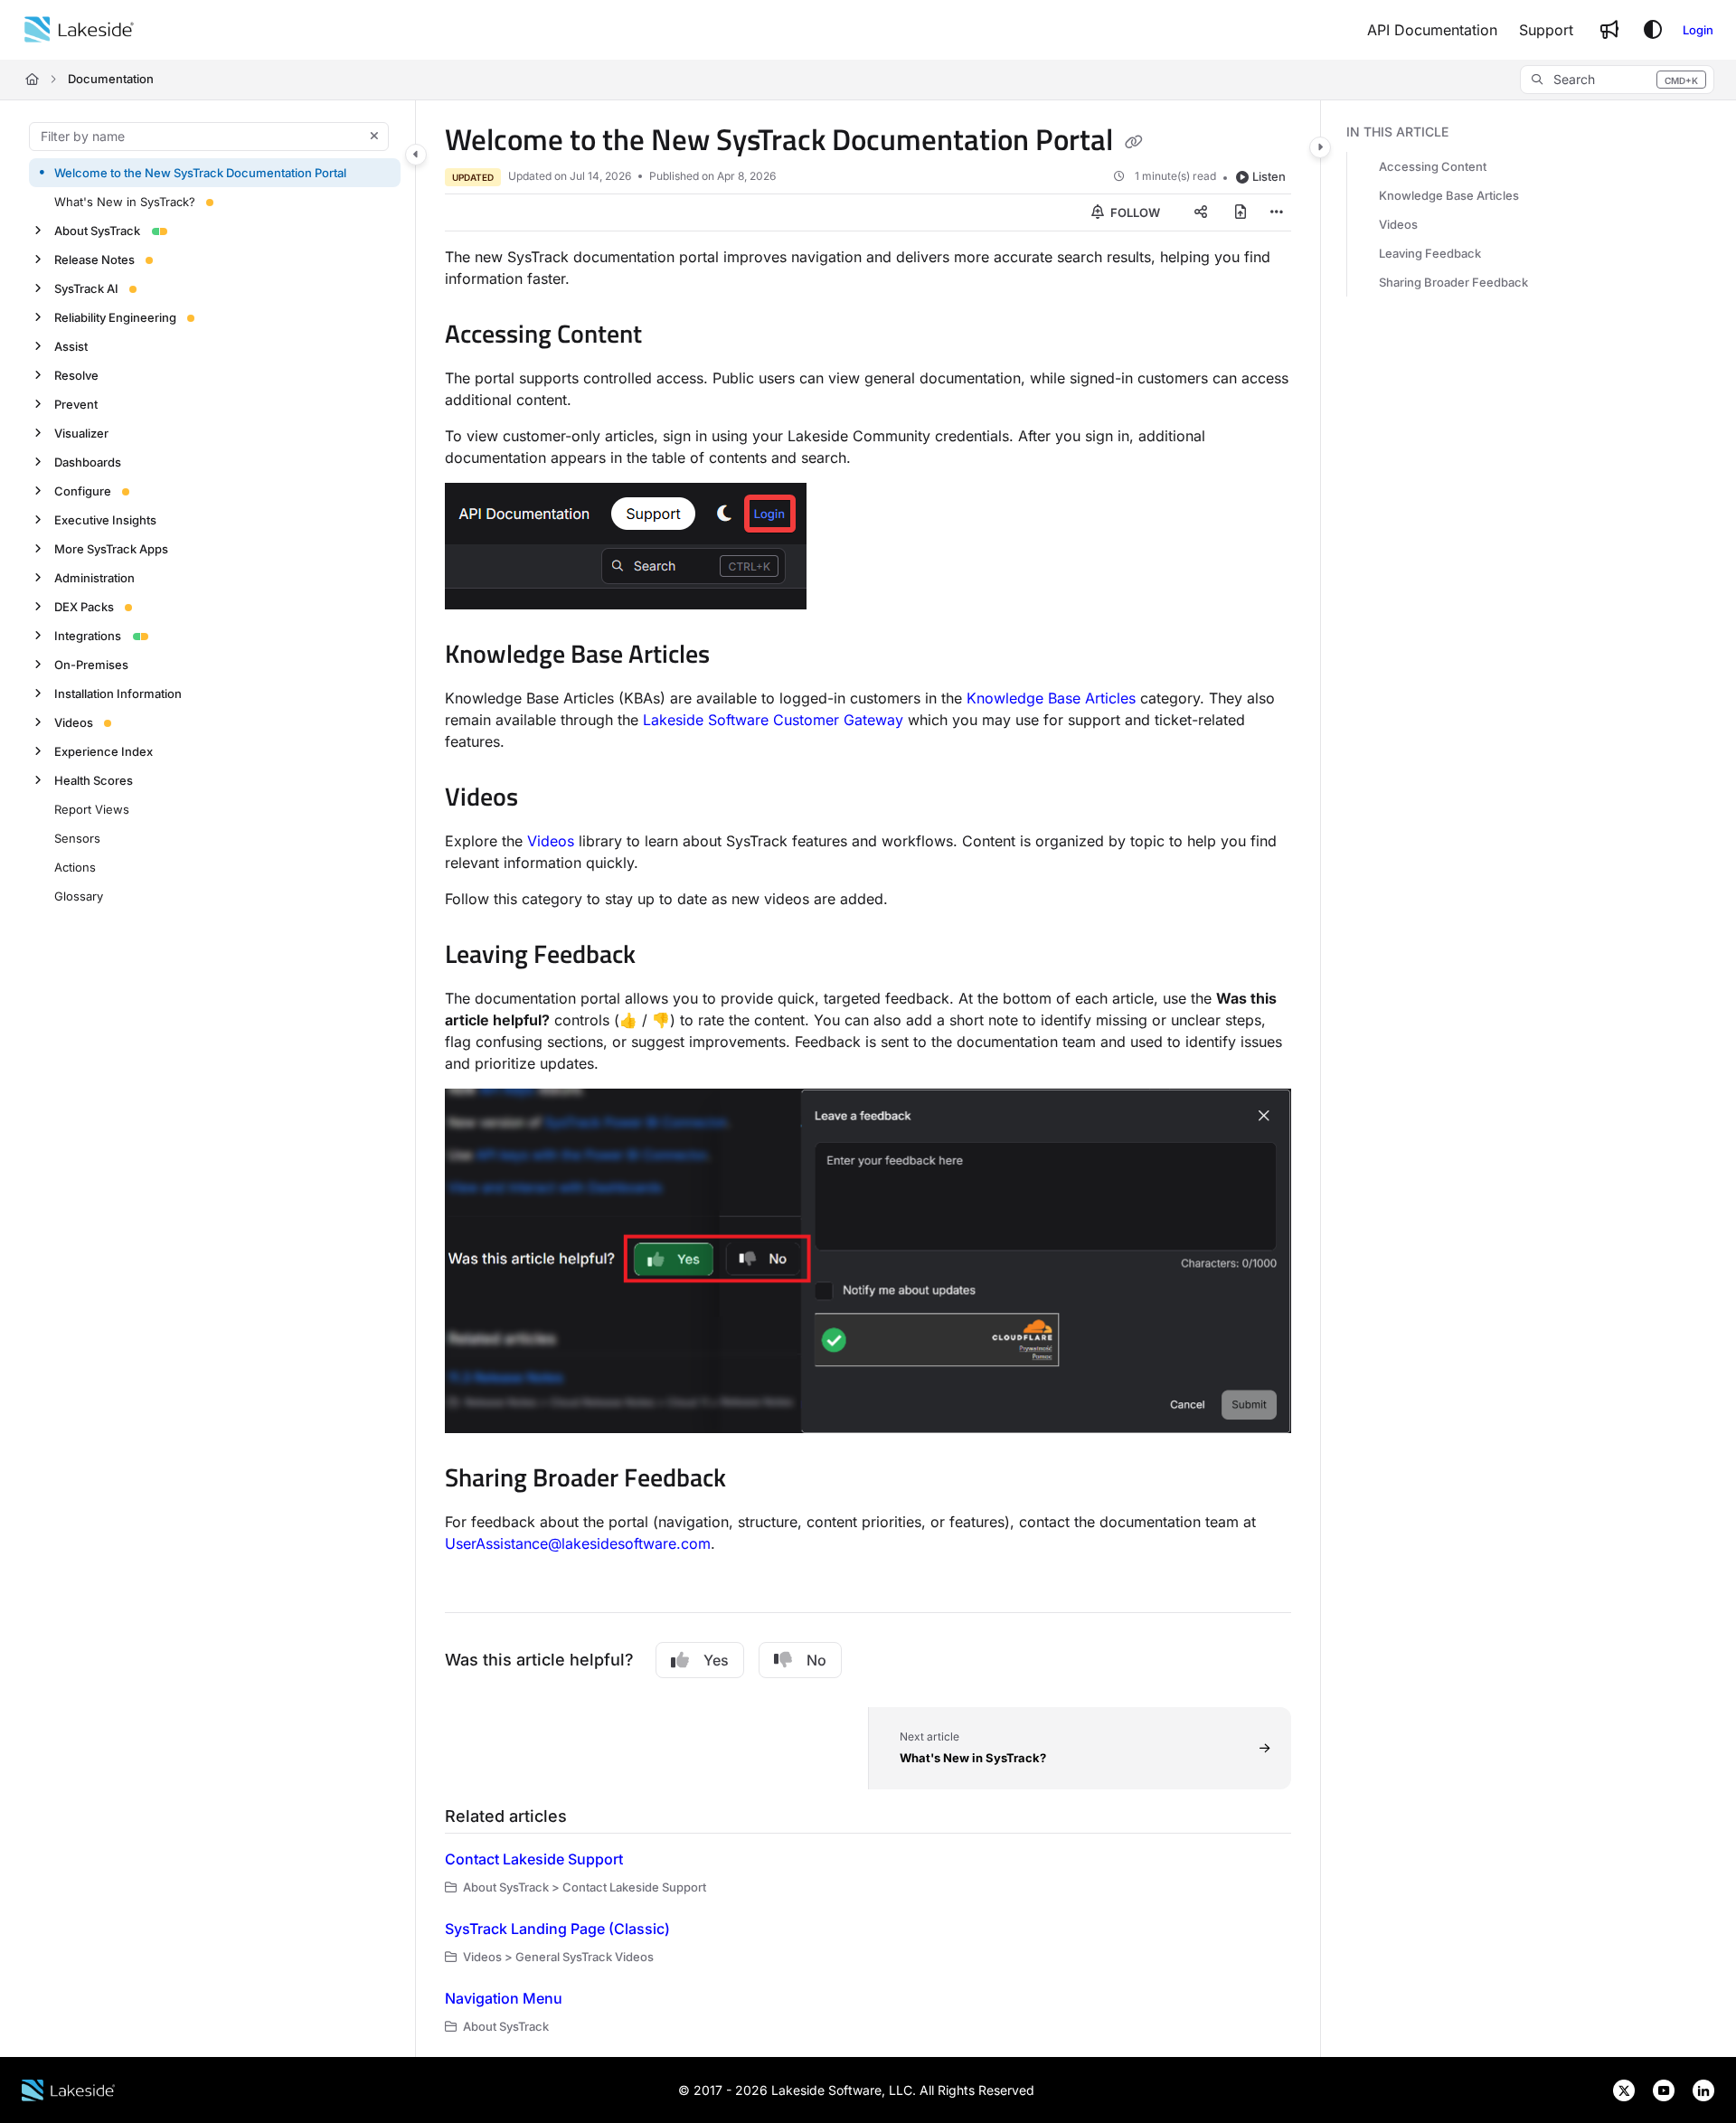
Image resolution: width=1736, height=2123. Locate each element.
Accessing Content (1433, 166)
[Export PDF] (1241, 212)
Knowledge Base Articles (1051, 698)
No (816, 1660)
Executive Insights (105, 519)
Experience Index (104, 750)
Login (1698, 30)
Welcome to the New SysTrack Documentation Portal (200, 172)
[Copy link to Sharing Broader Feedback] (755, 1480)
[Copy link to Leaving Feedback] (665, 957)
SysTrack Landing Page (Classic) (557, 1929)
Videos (74, 722)
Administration (94, 577)
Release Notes (94, 259)
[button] (1617, 80)
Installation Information (118, 693)
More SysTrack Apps (111, 548)
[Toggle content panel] (1320, 147)
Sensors (77, 837)
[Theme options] (1653, 30)
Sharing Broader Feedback (1453, 282)
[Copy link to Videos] (547, 799)
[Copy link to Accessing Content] (671, 336)
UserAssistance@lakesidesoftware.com (578, 1543)
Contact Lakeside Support (534, 1859)
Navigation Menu (504, 1998)
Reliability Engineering (115, 316)
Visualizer (81, 432)
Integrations (88, 635)
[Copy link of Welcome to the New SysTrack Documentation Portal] (1134, 142)
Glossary (79, 895)
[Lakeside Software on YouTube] (1658, 2089)
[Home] (79, 30)
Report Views (92, 808)
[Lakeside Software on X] (1618, 2089)
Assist (71, 345)
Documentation (111, 79)
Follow (1134, 212)
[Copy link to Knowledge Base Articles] (739, 656)
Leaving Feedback (1430, 253)
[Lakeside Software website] (68, 2089)
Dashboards (88, 461)
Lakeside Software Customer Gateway (773, 720)
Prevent (76, 403)
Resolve (76, 374)
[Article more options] (1277, 212)
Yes (716, 1660)
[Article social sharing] (1201, 212)
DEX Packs (84, 606)
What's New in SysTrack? (125, 201)
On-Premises (91, 664)
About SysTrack (97, 230)
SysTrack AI (86, 288)
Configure (83, 490)
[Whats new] (1609, 30)
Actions (75, 866)
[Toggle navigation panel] (416, 155)
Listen (1269, 176)
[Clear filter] (374, 137)
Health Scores (94, 779)
